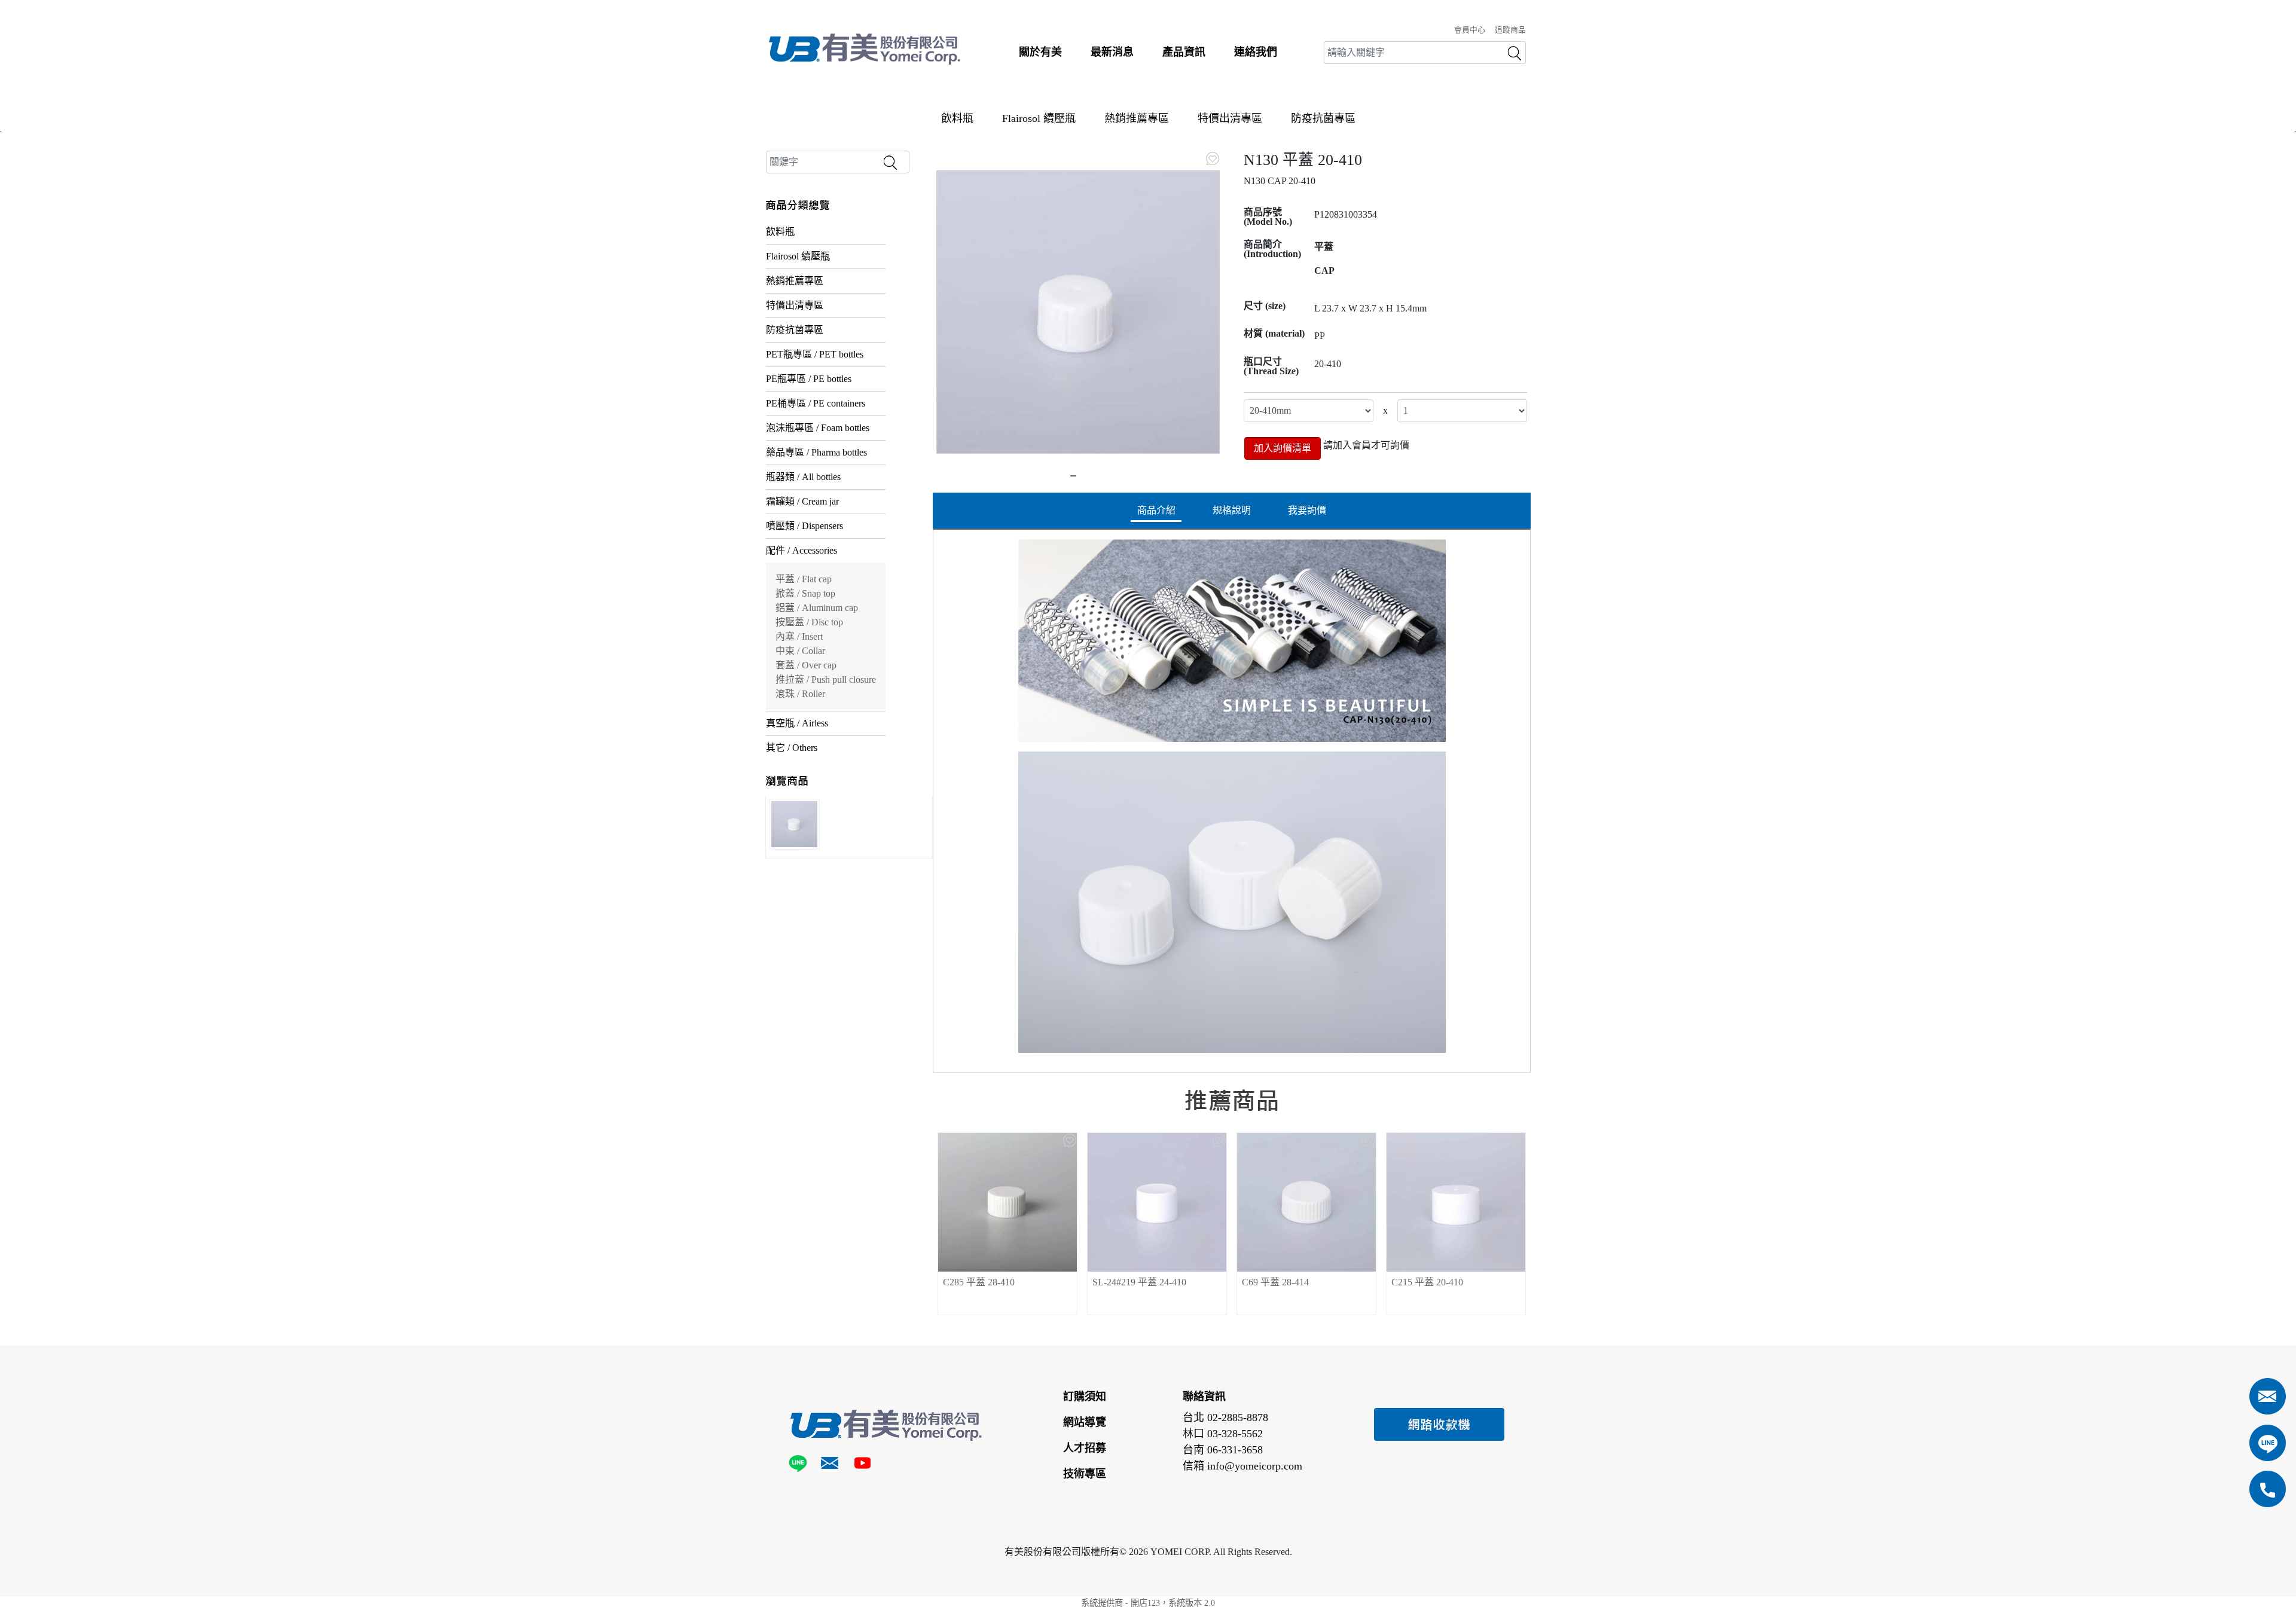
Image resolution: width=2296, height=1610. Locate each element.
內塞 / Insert (799, 636)
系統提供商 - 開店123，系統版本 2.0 (1148, 1603)
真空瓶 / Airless (797, 723)
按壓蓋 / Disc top (809, 622)
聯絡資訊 (1204, 1397)
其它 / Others (792, 748)
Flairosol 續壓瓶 (1039, 118)
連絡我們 (1256, 52)
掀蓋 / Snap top (805, 593)
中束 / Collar (800, 651)
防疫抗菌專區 (1323, 118)
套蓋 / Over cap (806, 665)
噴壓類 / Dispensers (804, 526)
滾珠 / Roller (800, 694)
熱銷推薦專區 (1137, 118)
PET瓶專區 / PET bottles (815, 354)
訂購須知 (1085, 1397)
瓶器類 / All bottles (803, 477)
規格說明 (1232, 510)
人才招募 (1085, 1448)
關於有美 (1040, 52)
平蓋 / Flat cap (804, 579)
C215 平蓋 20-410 (1427, 1282)
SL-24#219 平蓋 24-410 (1139, 1282)
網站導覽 (1085, 1422)
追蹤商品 (1510, 30)
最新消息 (1112, 52)
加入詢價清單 (1283, 448)
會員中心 (1470, 30)
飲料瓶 (957, 118)
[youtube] (862, 1465)
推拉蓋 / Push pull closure (826, 679)
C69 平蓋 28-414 (1275, 1282)
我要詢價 (1307, 510)
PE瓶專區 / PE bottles (809, 379)
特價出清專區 (1230, 118)
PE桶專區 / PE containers (816, 403)
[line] (800, 1465)
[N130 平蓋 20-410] (1078, 312)
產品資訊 (1184, 52)
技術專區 (1085, 1474)
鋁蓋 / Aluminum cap (817, 608)
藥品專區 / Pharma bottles (816, 452)
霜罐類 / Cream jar (802, 501)
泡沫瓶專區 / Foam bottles (818, 428)
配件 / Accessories (802, 550)
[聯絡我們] (830, 1465)
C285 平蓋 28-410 (979, 1282)
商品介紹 (1156, 510)
